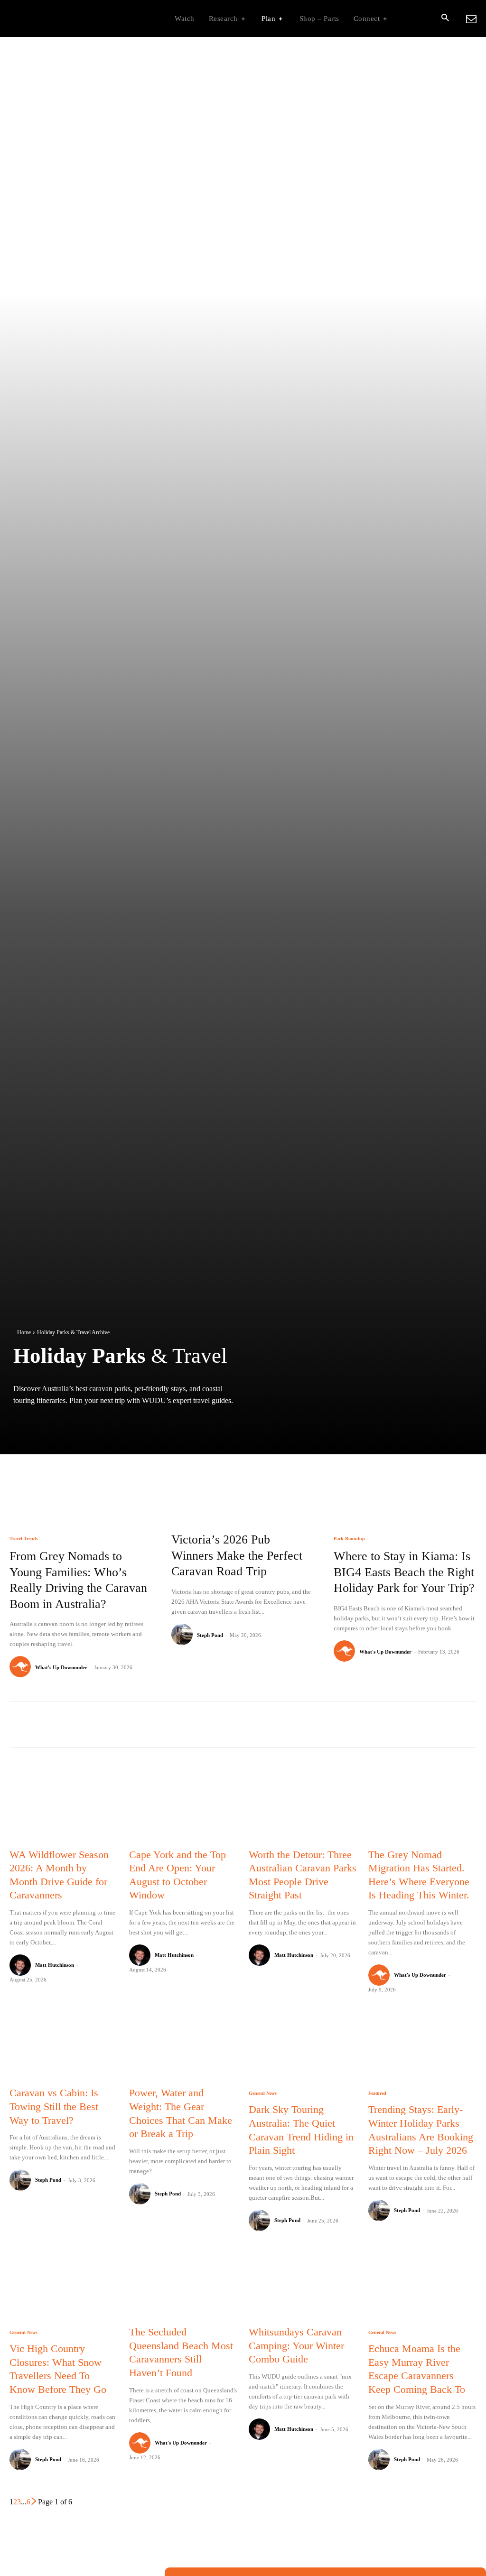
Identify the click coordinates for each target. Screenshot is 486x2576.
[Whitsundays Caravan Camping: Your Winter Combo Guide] (303, 2284)
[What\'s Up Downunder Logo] (69, 19)
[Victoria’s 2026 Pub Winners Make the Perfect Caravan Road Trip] (243, 1478)
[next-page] (34, 2502)
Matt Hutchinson (55, 1965)
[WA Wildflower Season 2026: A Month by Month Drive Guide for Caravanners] (64, 1806)
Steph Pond (210, 1635)
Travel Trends (24, 1539)
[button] (445, 19)
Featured (377, 2093)
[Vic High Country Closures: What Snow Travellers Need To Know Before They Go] (64, 2284)
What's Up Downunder (61, 1667)
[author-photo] (22, 1667)
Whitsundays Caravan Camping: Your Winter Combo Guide (296, 2345)
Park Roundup (349, 1539)
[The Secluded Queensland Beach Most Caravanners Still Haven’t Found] (183, 2284)
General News (263, 2093)
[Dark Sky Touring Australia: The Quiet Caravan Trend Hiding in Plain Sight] (303, 2045)
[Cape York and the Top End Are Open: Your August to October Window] (183, 1806)
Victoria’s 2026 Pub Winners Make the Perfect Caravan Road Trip (237, 1556)
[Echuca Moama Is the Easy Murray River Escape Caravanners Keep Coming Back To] (422, 2284)
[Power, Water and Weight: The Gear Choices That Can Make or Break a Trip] (183, 2045)
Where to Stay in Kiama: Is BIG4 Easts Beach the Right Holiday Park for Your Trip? (404, 1572)
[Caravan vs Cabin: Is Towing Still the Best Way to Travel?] (64, 2045)
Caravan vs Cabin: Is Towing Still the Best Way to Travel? (54, 2106)
